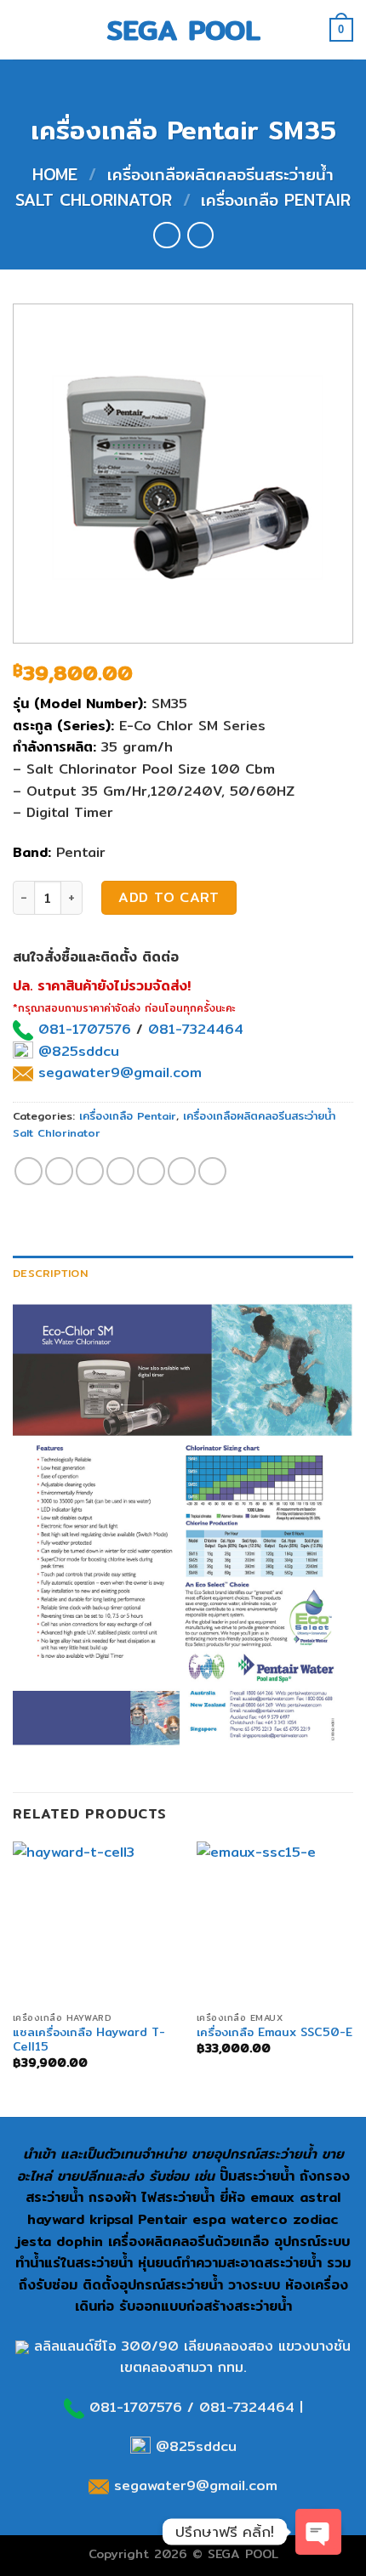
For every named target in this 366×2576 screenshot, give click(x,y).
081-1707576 (85, 1029)
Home (55, 174)
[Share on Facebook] (59, 1171)
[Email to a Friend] (120, 1171)
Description (50, 1273)
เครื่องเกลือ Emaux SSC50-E (274, 2033)
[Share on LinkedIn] (212, 1171)
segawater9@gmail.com (117, 1072)
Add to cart (169, 897)
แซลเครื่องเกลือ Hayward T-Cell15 (89, 2040)
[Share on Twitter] (90, 1171)
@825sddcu (76, 1051)
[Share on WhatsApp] (29, 1171)
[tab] (183, 1273)
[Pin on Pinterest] (151, 1171)
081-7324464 (196, 1029)
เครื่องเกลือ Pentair (276, 200)
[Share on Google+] (182, 1171)
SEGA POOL (183, 30)
